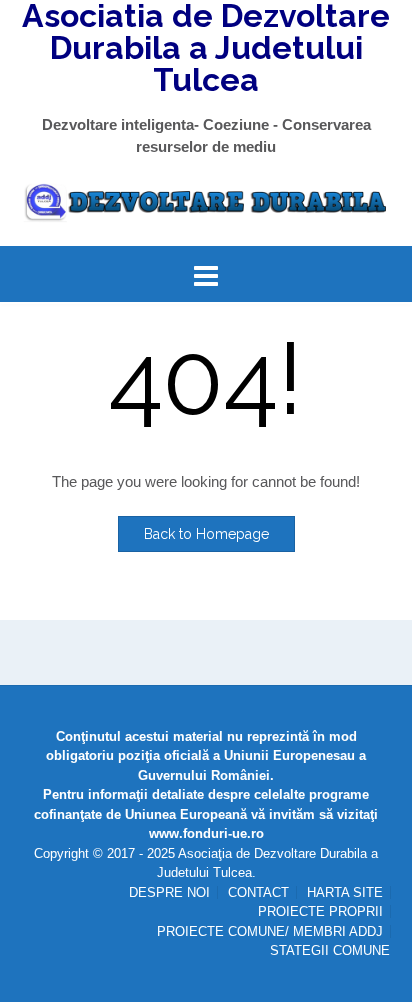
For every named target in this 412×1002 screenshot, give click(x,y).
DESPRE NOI (169, 892)
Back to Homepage (206, 534)
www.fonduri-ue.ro (206, 833)
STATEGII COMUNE (330, 950)
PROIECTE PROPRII (320, 911)
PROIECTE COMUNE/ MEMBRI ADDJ (270, 931)
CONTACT (258, 892)
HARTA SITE (345, 892)
